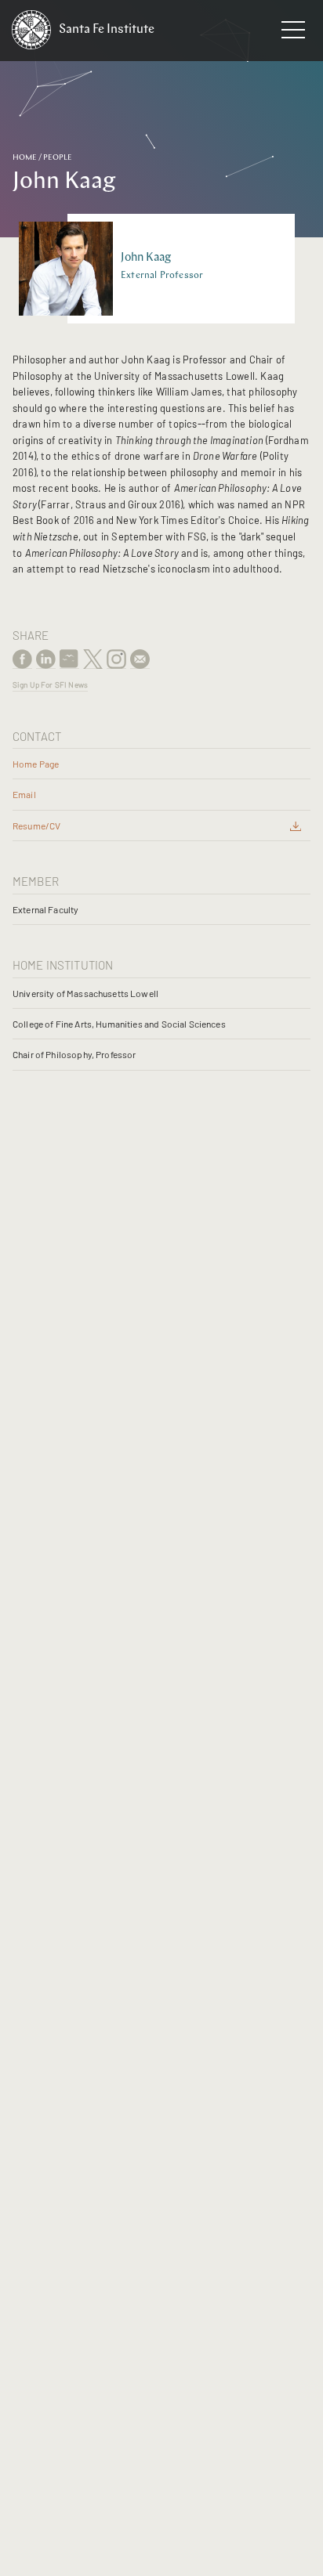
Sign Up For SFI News (50, 685)
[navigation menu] (293, 33)
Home (25, 158)
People (58, 158)
